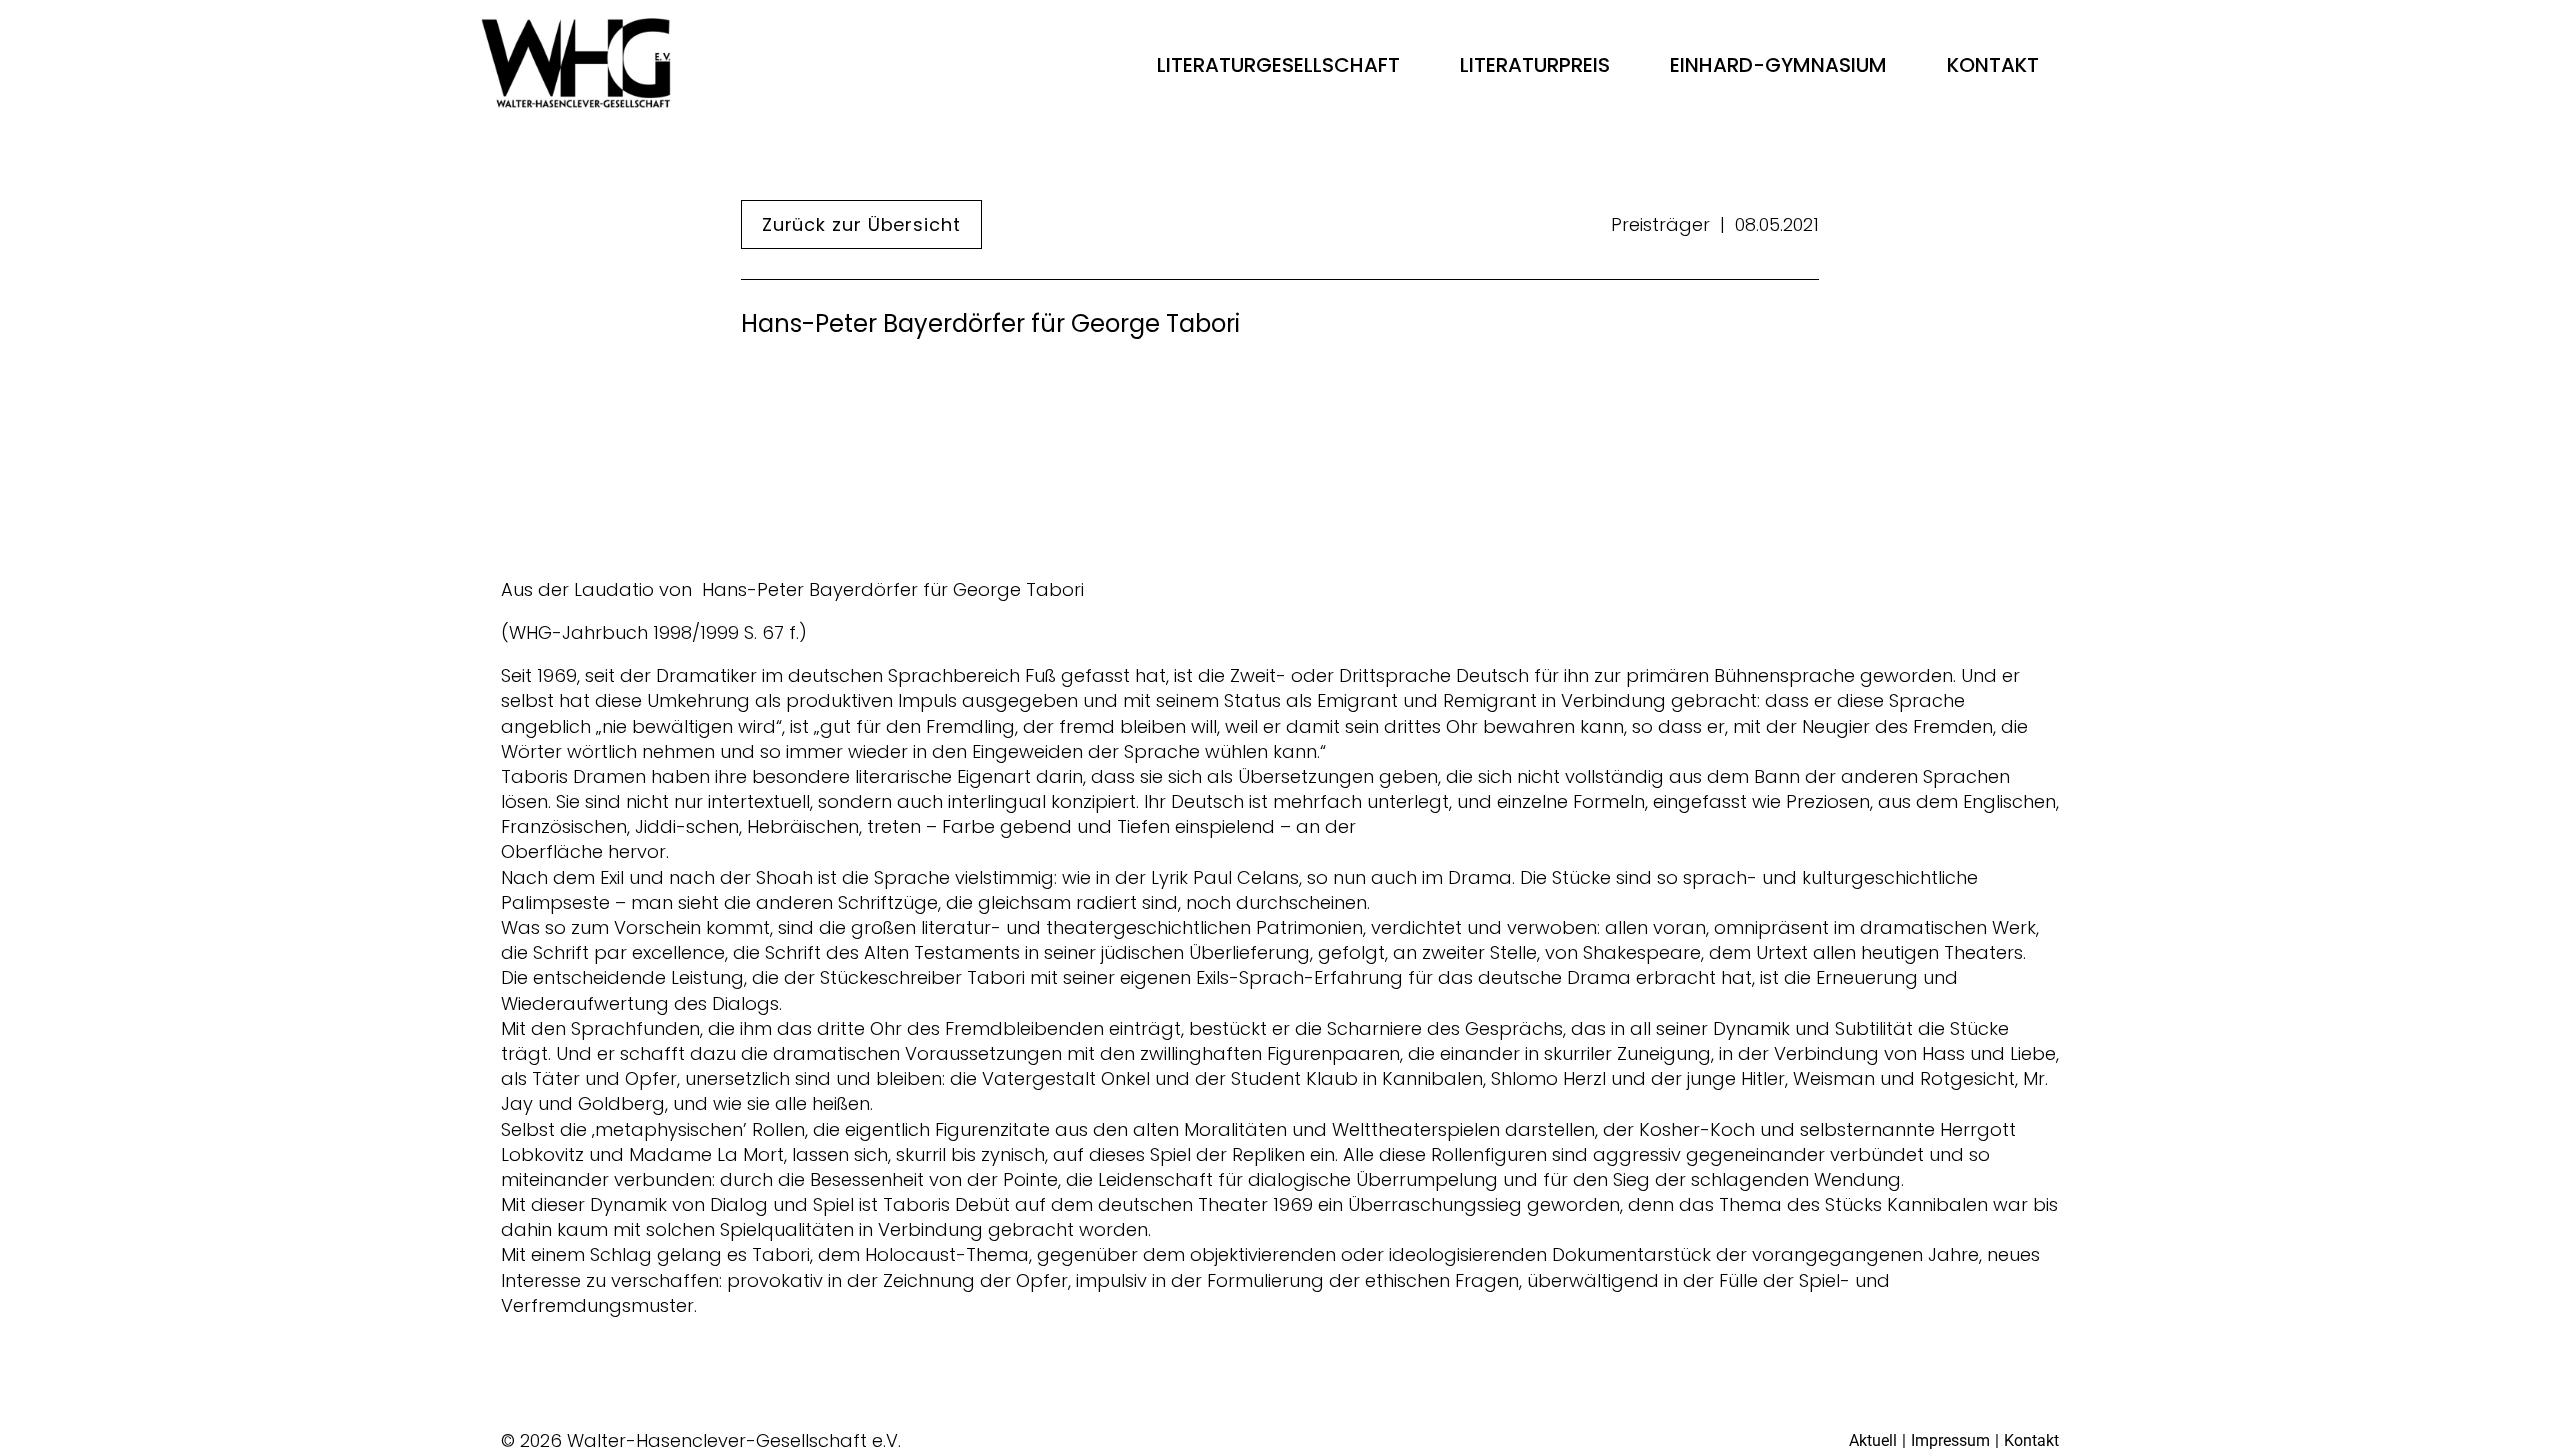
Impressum (1950, 1440)
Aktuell (1873, 1440)
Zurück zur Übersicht (861, 224)
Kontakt (1993, 65)
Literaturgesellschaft (1278, 65)
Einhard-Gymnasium (1778, 65)
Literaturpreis (1535, 65)
